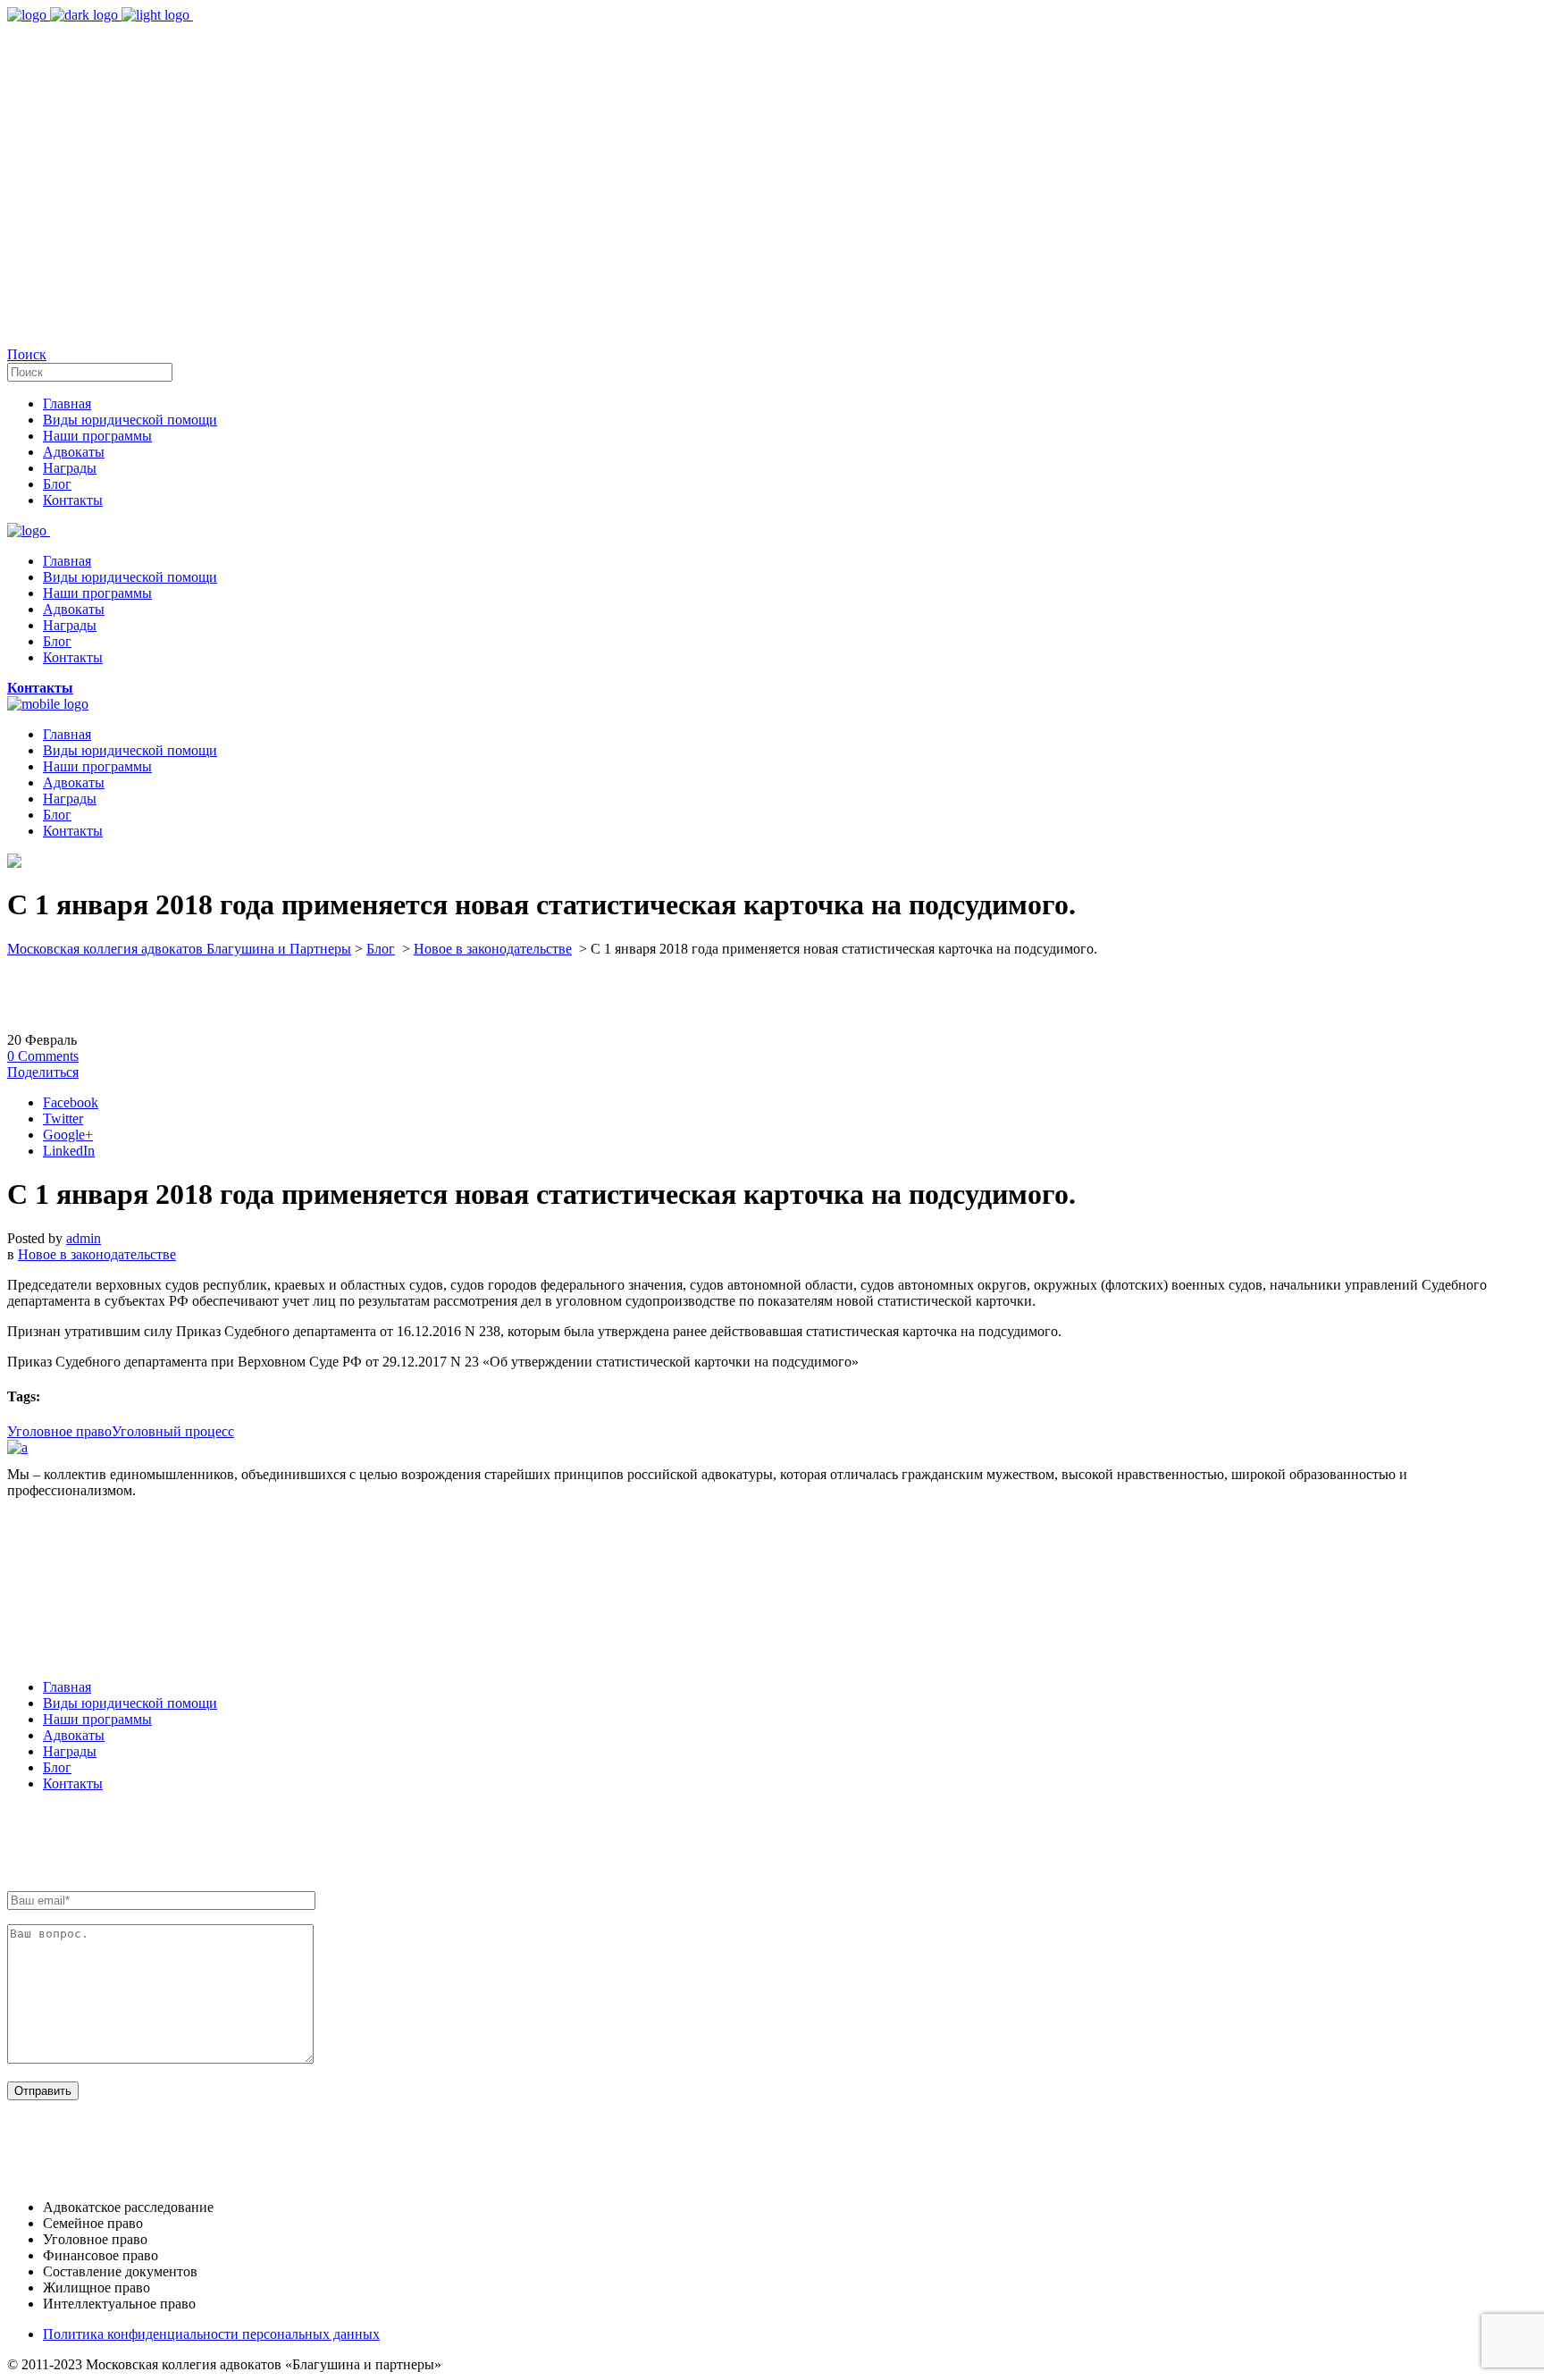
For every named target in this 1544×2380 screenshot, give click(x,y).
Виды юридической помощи (130, 1703)
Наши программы (97, 1719)
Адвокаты (74, 1735)
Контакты (73, 1783)
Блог (381, 949)
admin (84, 1238)
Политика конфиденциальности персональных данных (211, 2334)
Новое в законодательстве (493, 949)
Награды (70, 1751)
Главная (67, 1687)
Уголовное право (59, 1431)
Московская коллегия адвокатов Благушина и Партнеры (179, 949)
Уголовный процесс (173, 1431)
